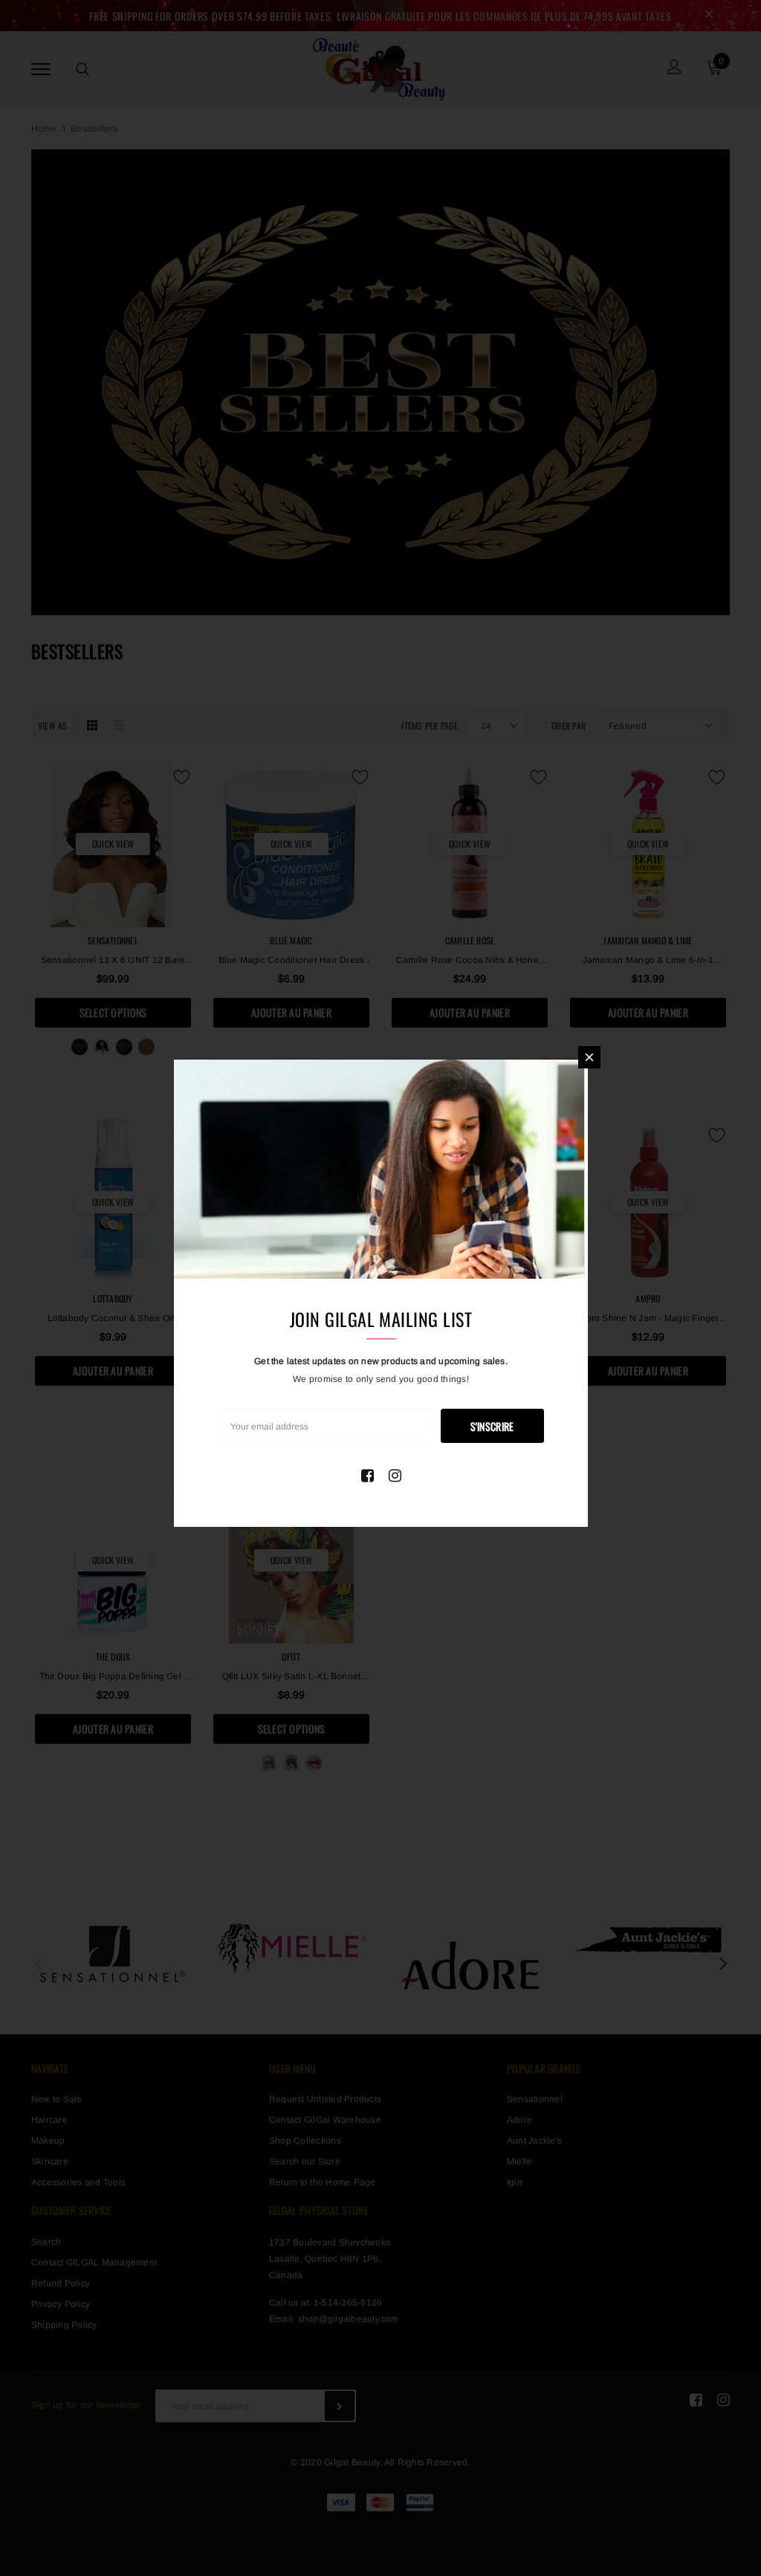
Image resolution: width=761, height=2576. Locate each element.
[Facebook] (367, 1476)
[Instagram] (395, 1476)
